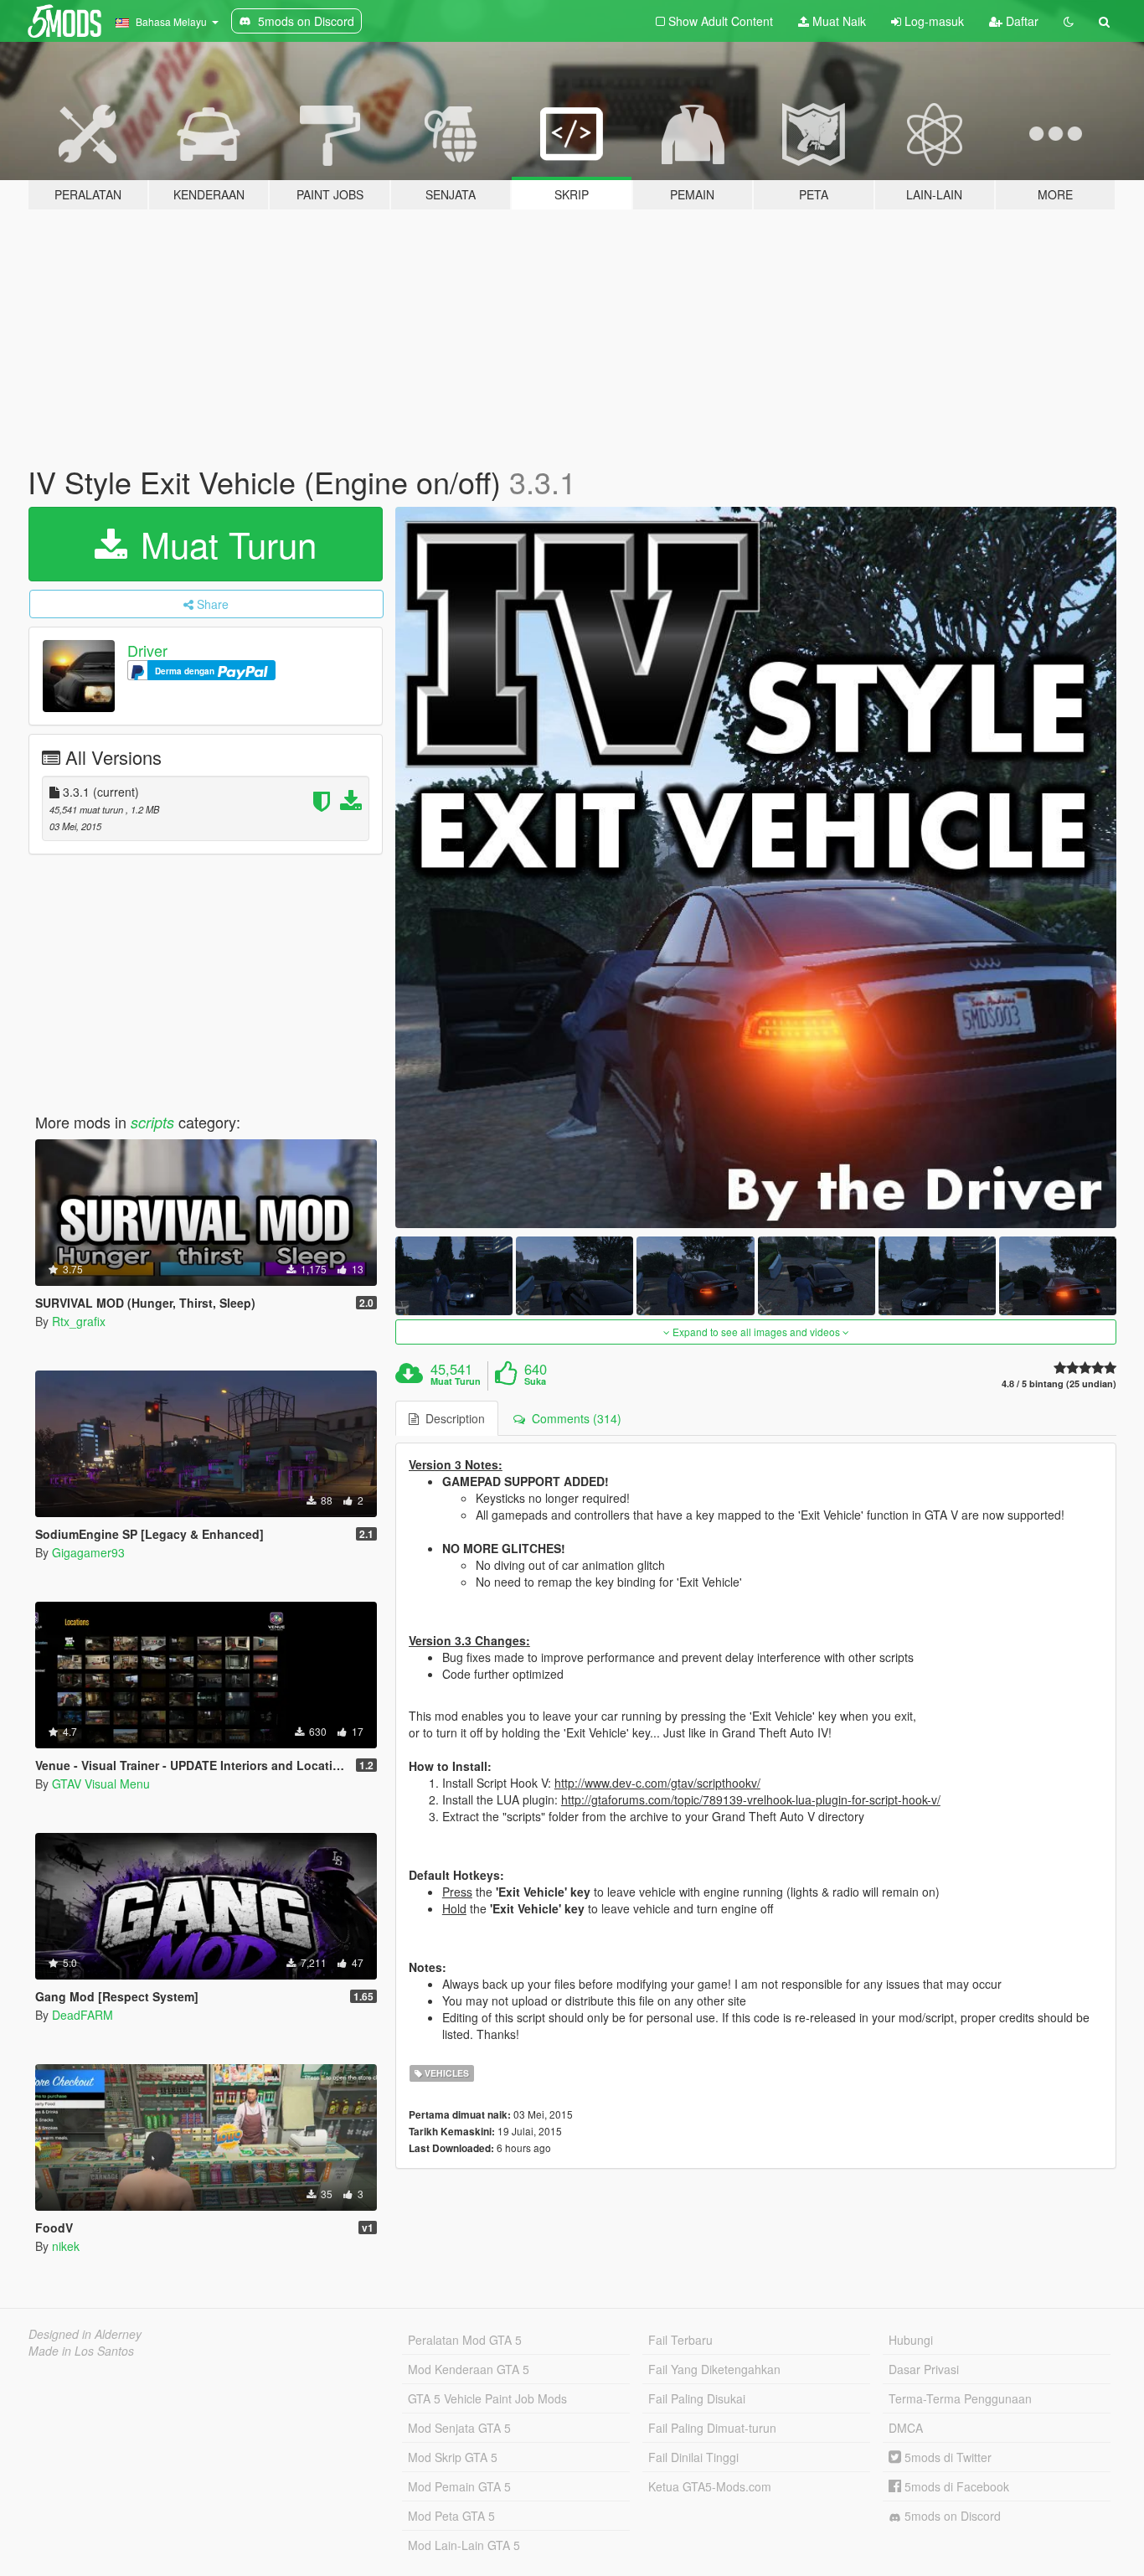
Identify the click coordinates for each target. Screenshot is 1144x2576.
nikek (66, 2246)
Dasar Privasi (924, 2369)
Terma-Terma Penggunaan (960, 2398)
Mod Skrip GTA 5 (453, 2457)
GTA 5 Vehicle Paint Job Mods (487, 2398)
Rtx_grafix (79, 1321)
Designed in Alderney (85, 2334)
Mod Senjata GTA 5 (459, 2428)
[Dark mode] (1069, 21)
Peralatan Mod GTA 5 (465, 2340)
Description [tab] (452, 1418)
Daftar (1020, 21)
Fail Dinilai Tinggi (693, 2457)
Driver (147, 650)
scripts (152, 1122)
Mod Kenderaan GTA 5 (469, 2369)
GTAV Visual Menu (101, 1784)
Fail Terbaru (680, 2340)
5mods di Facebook (955, 2486)
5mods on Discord (951, 2516)
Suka (535, 1381)
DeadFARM (82, 2015)
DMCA (906, 2428)
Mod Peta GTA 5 (451, 2516)
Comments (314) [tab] (573, 1418)
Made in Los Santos (81, 2351)
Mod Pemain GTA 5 (459, 2486)
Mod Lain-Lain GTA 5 (464, 2545)
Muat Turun (224, 544)
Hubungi (911, 2340)
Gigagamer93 (88, 1552)
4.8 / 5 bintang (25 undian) (1059, 1384)
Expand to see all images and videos (756, 1332)
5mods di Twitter (946, 2457)
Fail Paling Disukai (697, 2398)
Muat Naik (837, 21)
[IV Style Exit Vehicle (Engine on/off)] (756, 868)
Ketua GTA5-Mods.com (710, 2486)
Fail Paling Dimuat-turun (712, 2428)
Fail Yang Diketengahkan (714, 2369)
